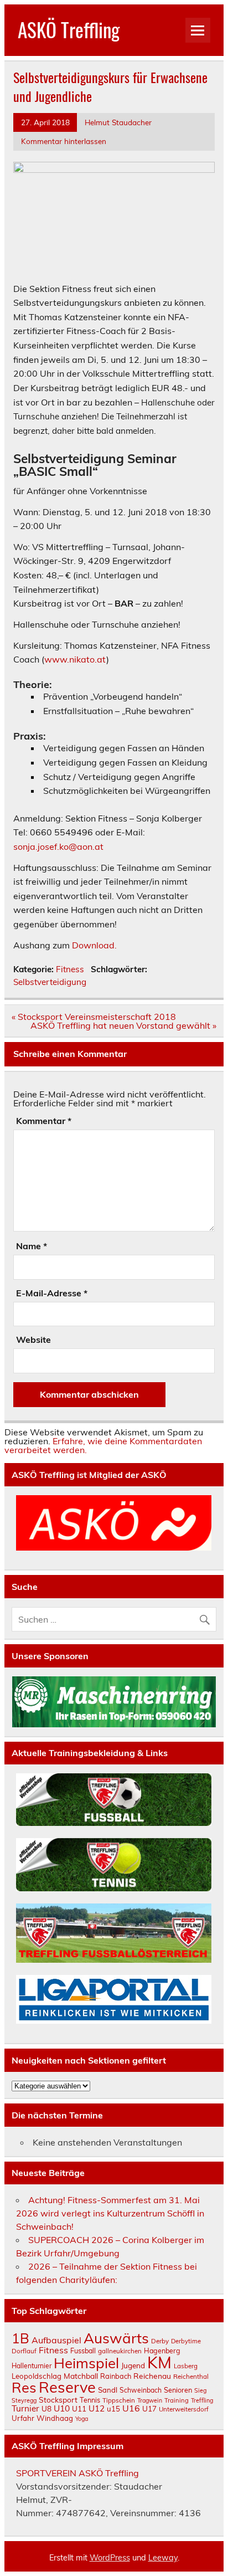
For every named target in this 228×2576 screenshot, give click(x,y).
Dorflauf (24, 2351)
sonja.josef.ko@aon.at (58, 846)
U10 (62, 2408)
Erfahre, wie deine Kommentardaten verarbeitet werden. (103, 1445)
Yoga (82, 2419)
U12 (97, 2408)
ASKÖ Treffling (69, 29)
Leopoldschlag (37, 2376)
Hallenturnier (32, 2366)
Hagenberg (162, 2351)
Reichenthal (191, 2376)
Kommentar (44, 1121)
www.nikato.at (75, 659)
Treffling (202, 2400)
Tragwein (150, 2400)
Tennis (90, 2400)
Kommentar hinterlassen (64, 141)
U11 (79, 2408)
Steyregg (24, 2400)
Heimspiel (86, 2363)
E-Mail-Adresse (52, 1293)
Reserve (67, 2387)
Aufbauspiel (56, 2340)
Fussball (83, 2351)
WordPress (110, 2558)
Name (32, 1246)
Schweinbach (141, 2390)
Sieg (200, 2390)
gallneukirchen (120, 2351)
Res (24, 2387)
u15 (113, 2409)
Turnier (25, 2408)
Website (33, 1340)
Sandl (108, 2390)
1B (20, 2338)
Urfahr (23, 2418)
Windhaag (55, 2418)
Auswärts (116, 2338)
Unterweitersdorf (184, 2409)
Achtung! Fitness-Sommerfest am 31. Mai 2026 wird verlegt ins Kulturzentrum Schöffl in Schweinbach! (110, 2213)
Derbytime (186, 2341)
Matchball (81, 2376)
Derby (160, 2341)
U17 (149, 2408)
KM (159, 2362)
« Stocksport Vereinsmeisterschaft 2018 (94, 1017)
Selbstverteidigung (50, 982)
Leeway (163, 2558)
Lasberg (186, 2366)
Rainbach (116, 2376)
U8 (46, 2408)
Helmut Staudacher (118, 122)
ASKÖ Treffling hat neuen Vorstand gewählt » (123, 1025)
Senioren (178, 2390)
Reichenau (152, 2376)
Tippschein (119, 2400)
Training (177, 2400)
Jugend (133, 2365)
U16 (131, 2408)
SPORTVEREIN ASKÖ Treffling (77, 2473)
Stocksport (58, 2400)
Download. (94, 945)
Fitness (70, 969)
